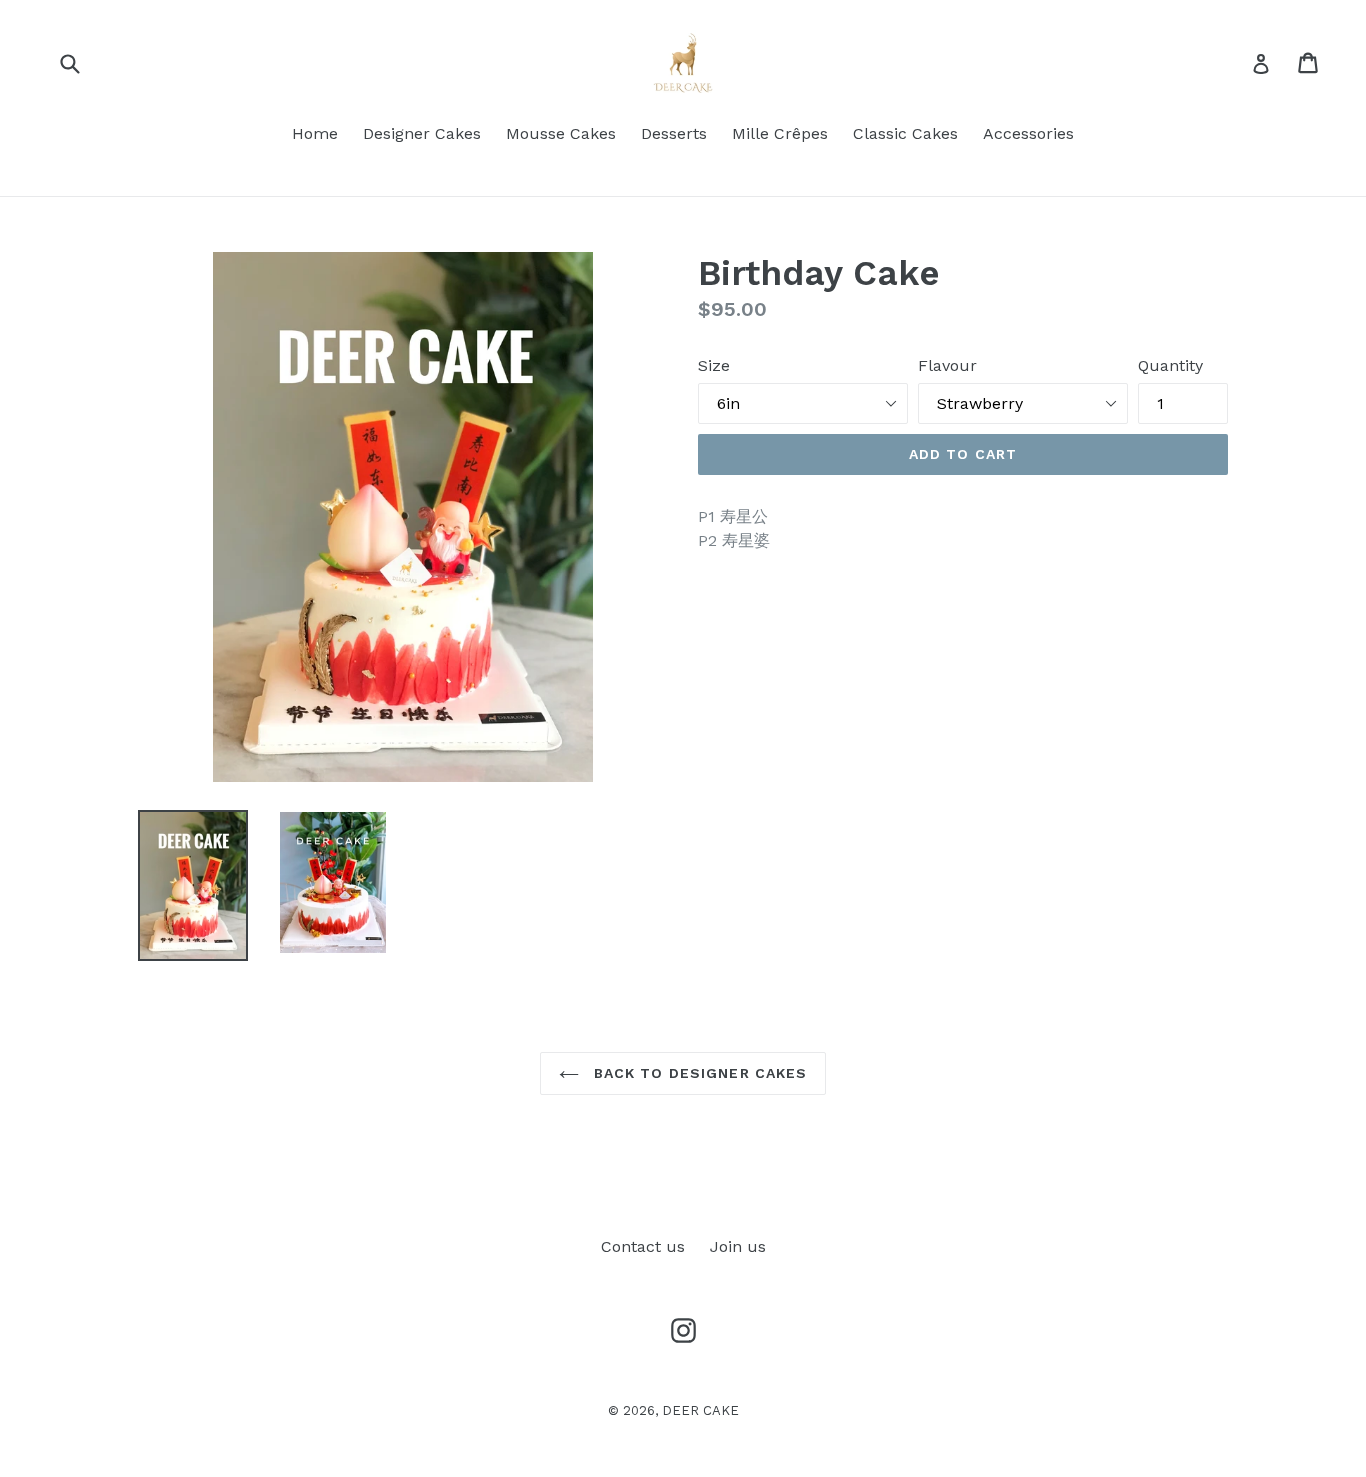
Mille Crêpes (780, 133)
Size (714, 365)
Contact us (643, 1246)
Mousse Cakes (561, 133)
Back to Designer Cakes (698, 1073)
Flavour (947, 365)
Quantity (1170, 365)
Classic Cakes (905, 133)
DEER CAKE (700, 1410)
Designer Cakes (422, 133)
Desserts (674, 133)
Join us (738, 1246)
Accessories (1028, 133)
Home (315, 133)
